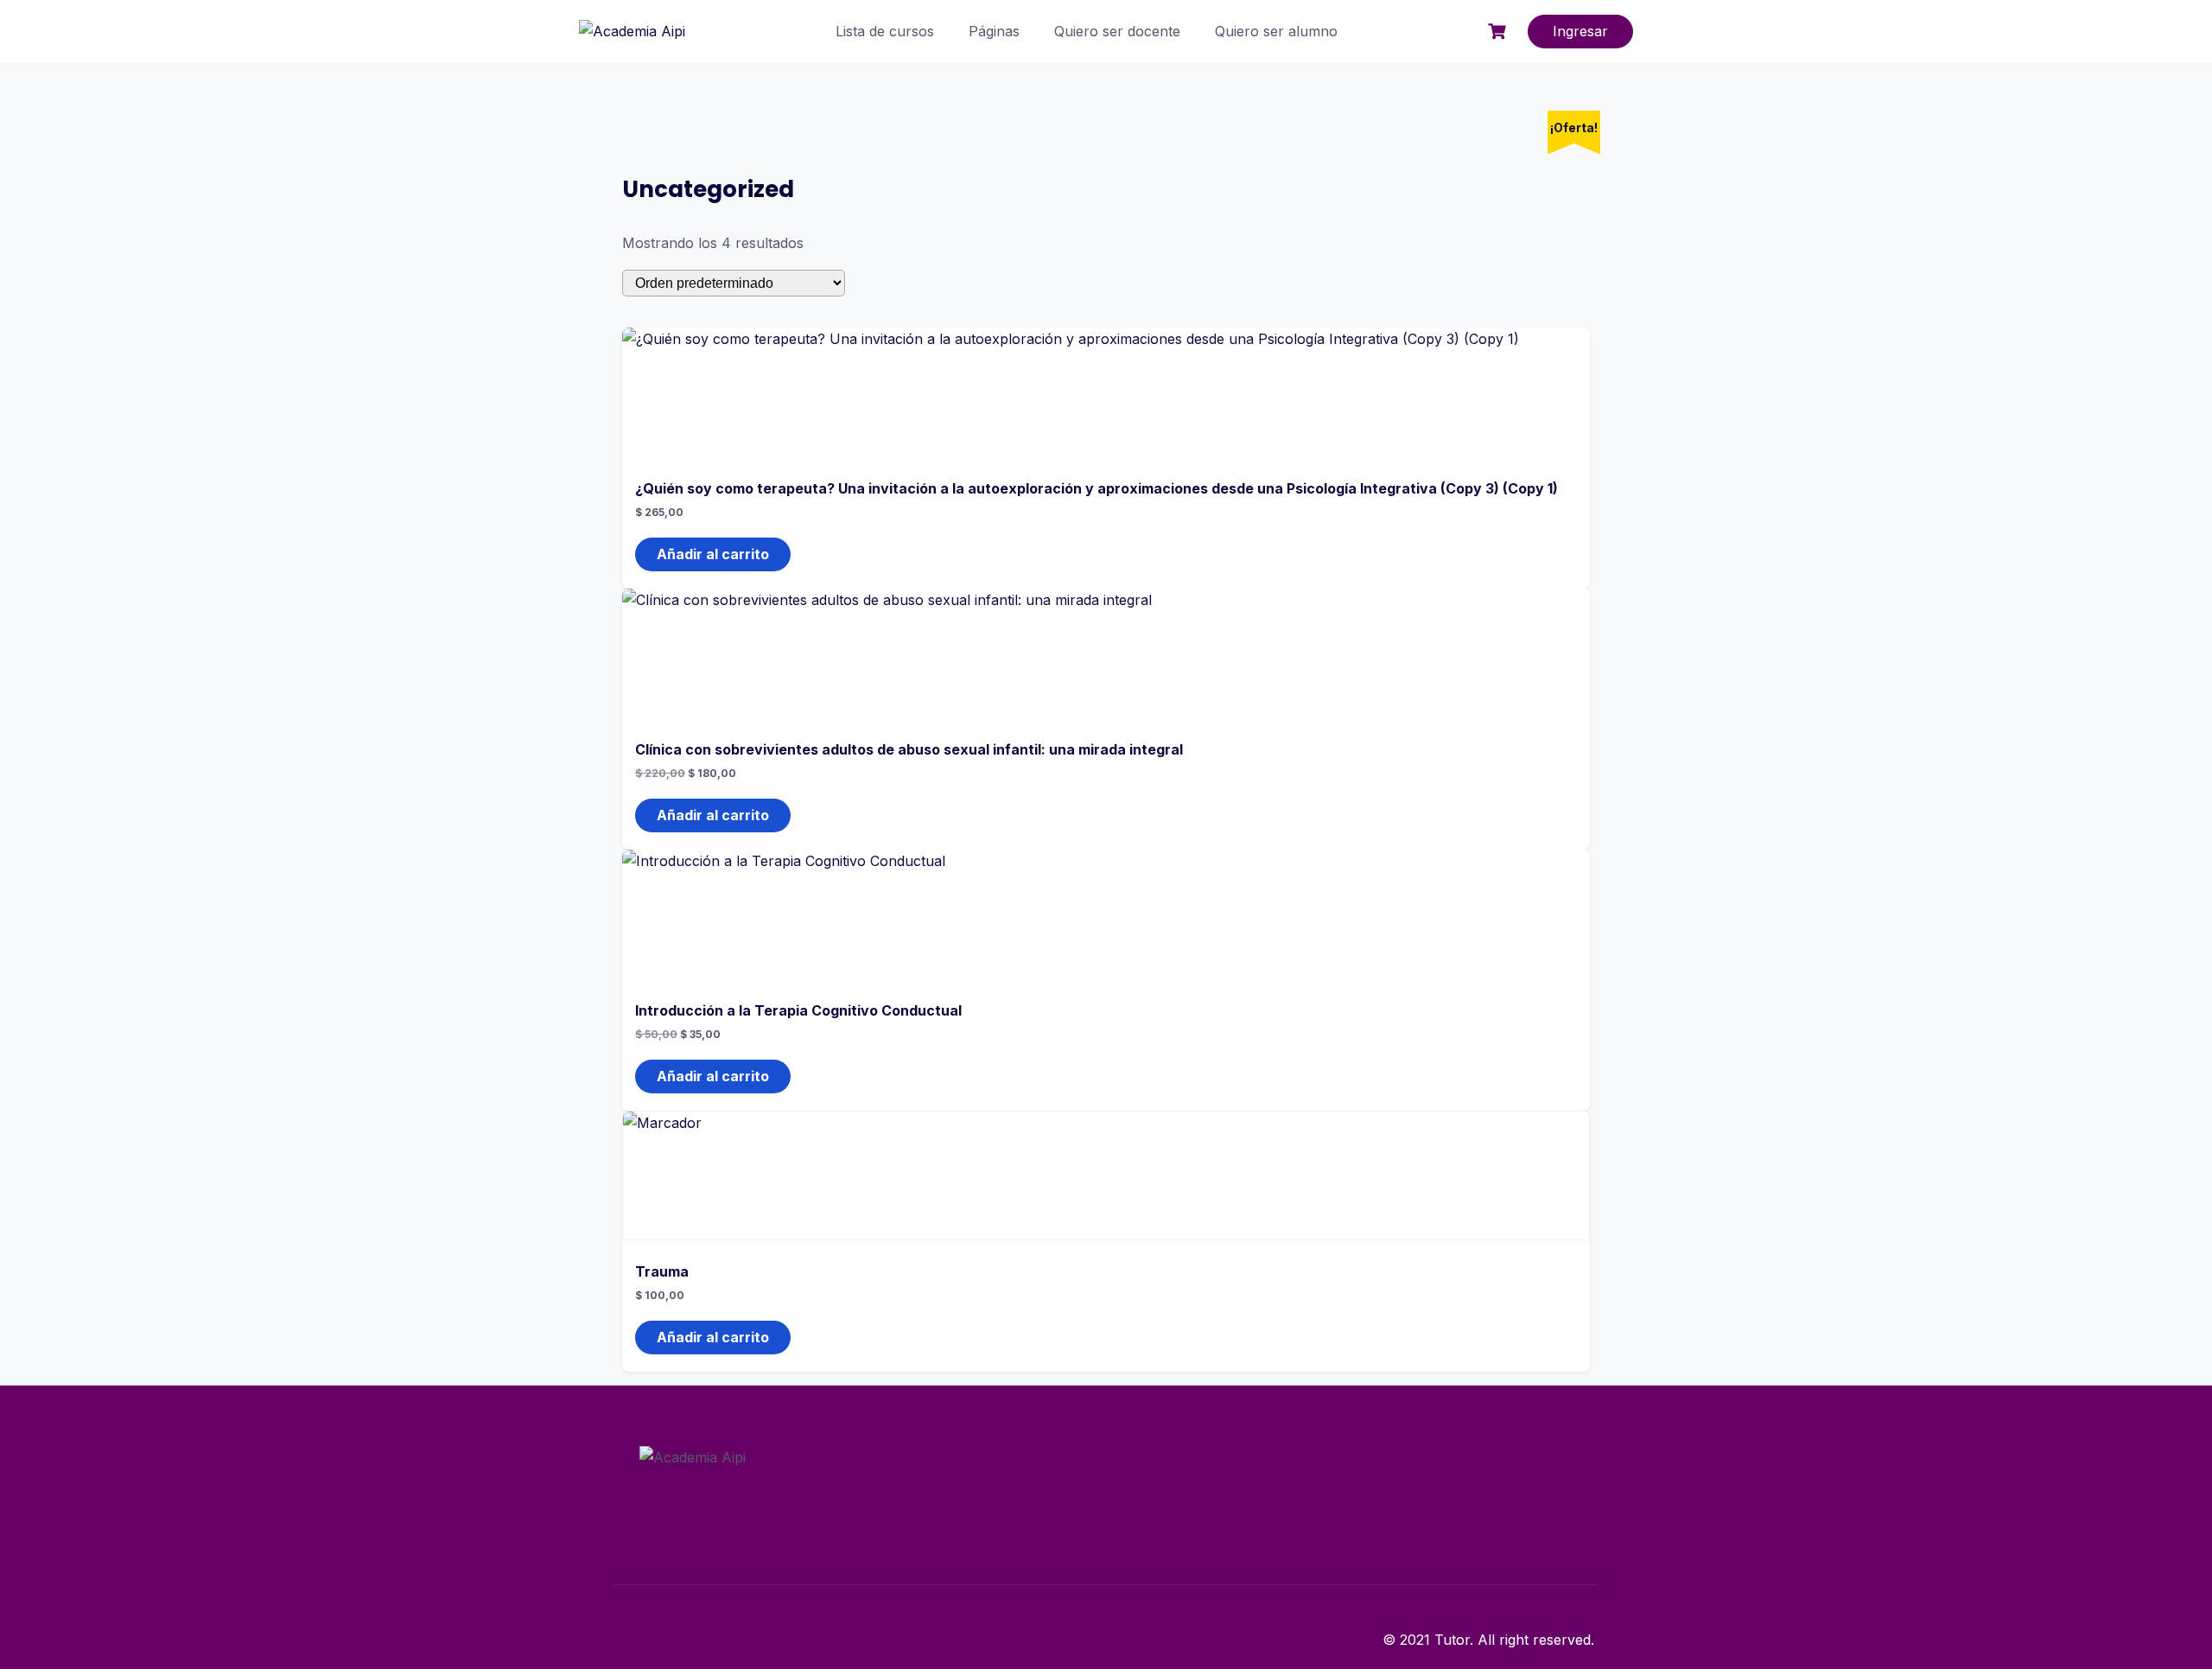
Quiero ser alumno (1276, 31)
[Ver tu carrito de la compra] (1499, 32)
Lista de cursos (885, 31)
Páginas (994, 31)
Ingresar (1580, 31)
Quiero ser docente (1117, 31)
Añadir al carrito (713, 554)
